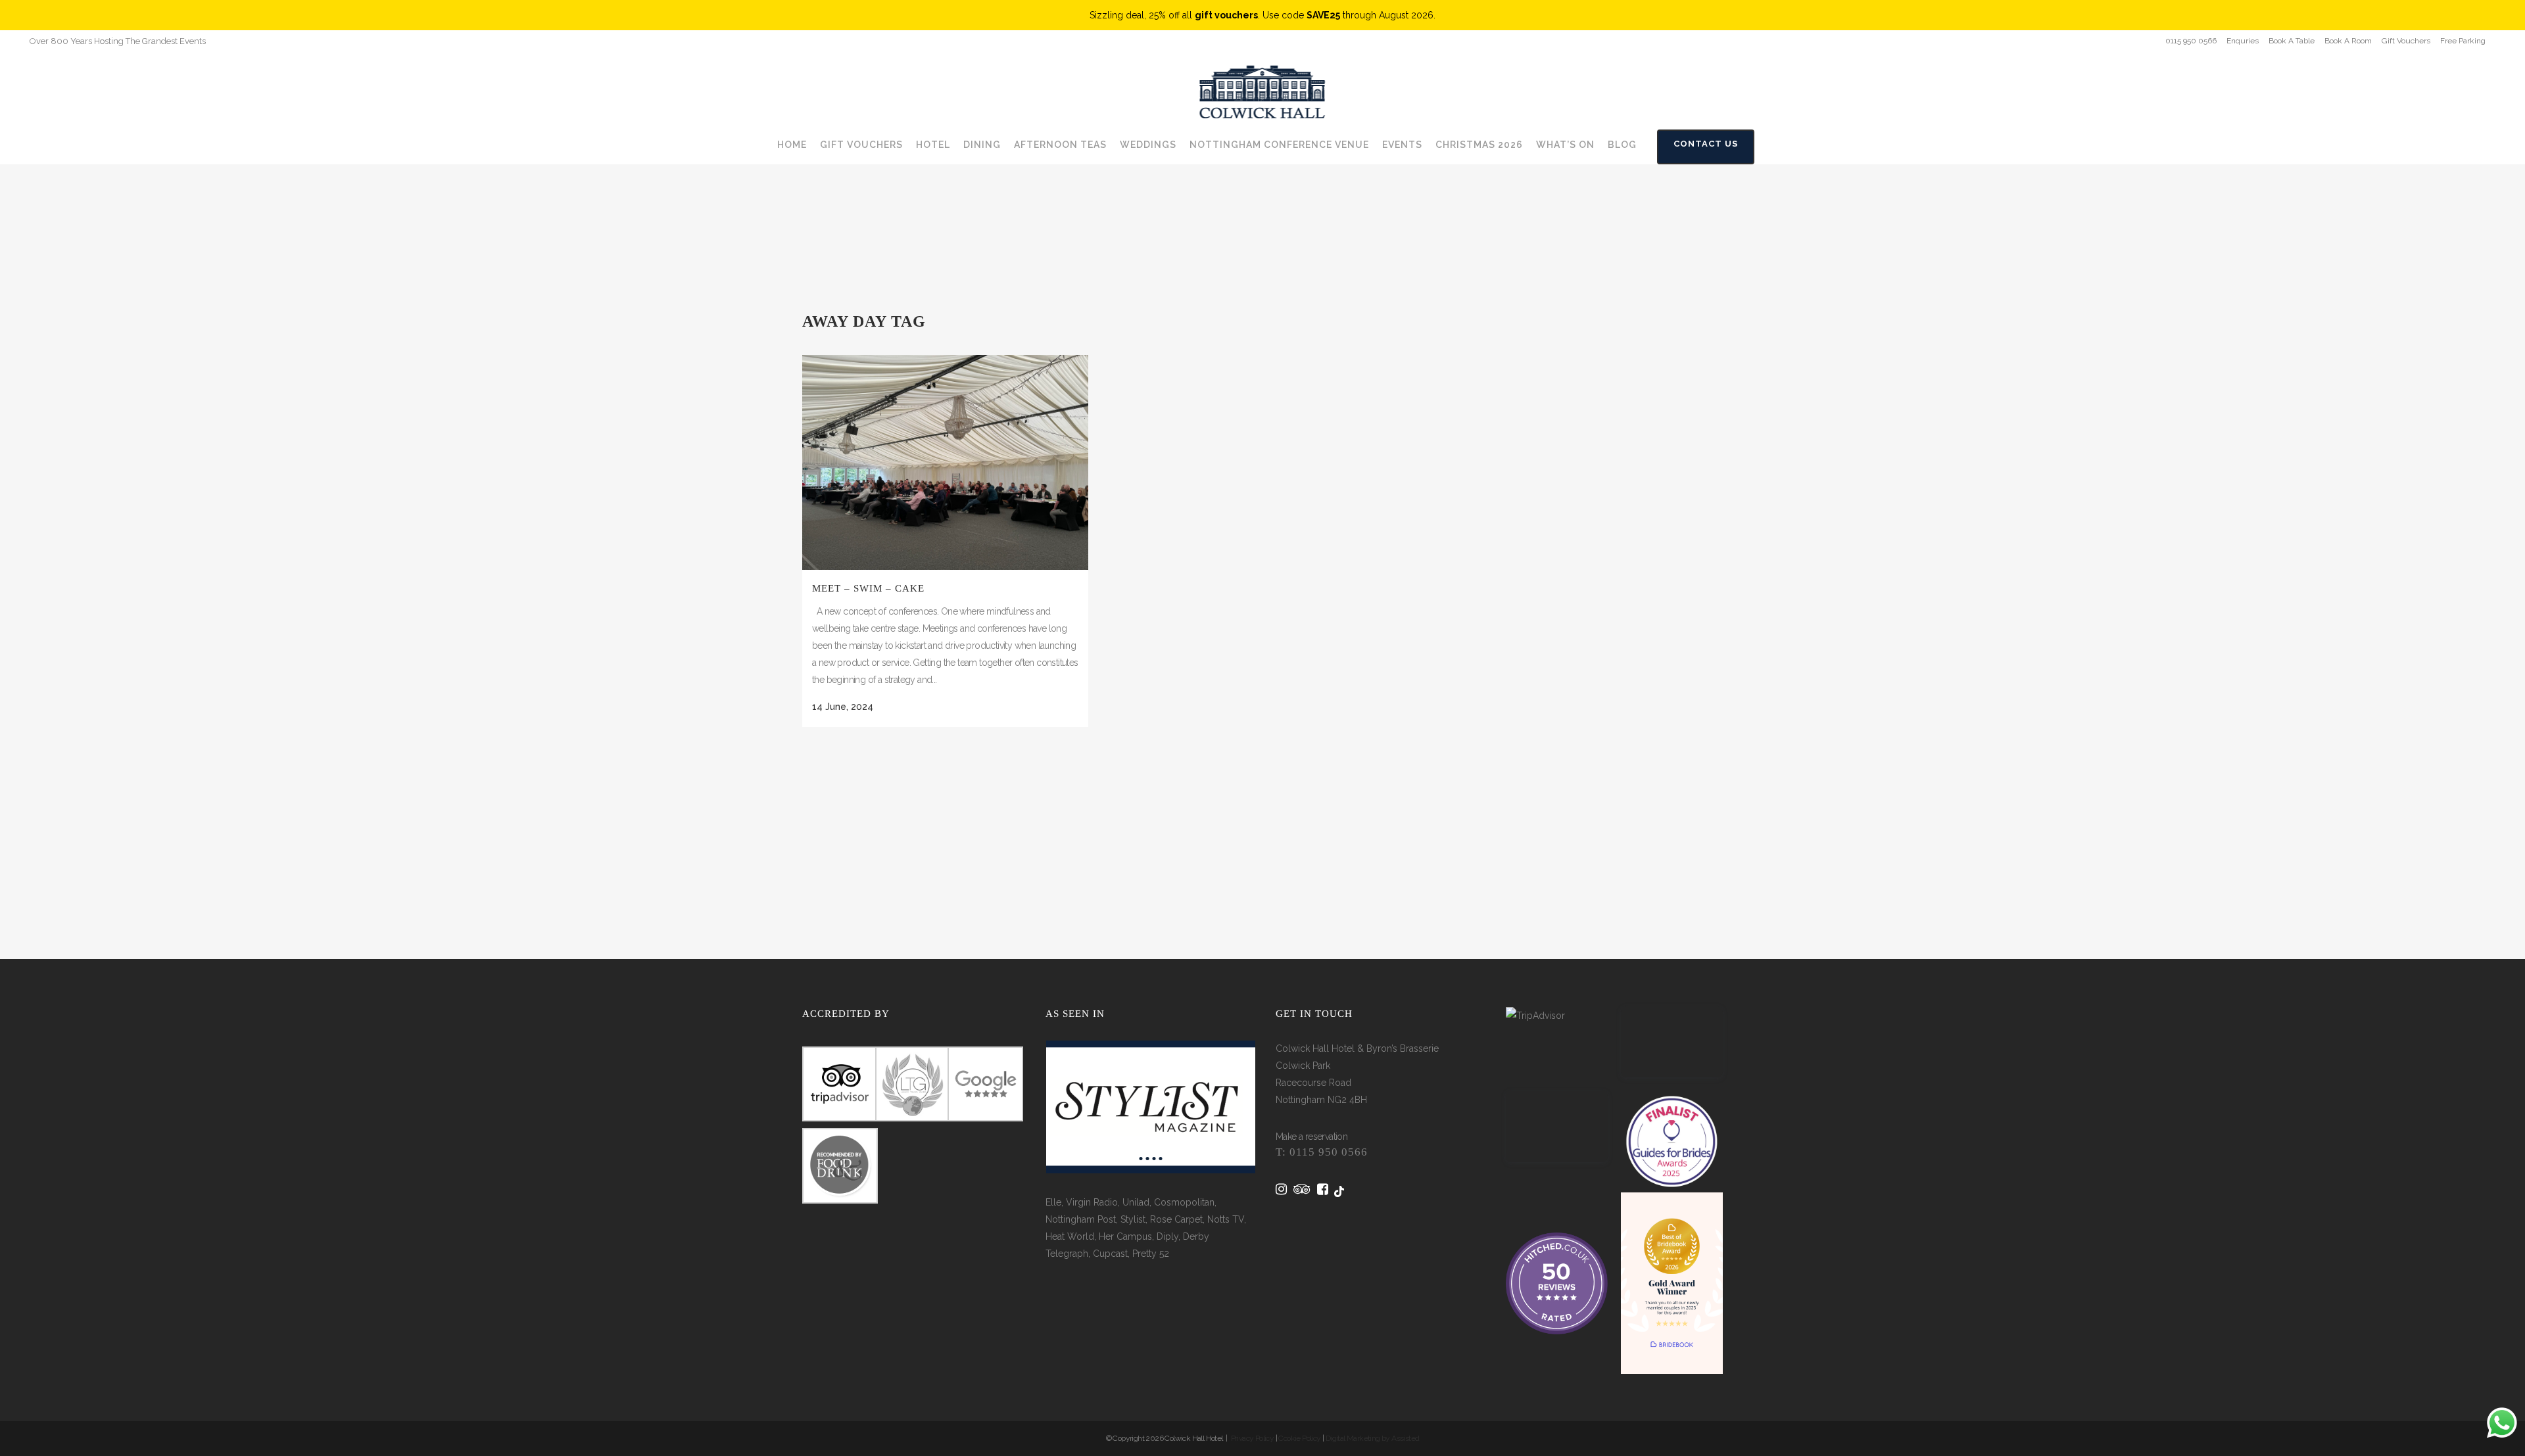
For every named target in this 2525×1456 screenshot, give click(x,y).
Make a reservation (1311, 1137)
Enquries (2243, 41)
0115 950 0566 (2191, 41)
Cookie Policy (1299, 1438)
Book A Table (2292, 41)
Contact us (1706, 144)
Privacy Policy (1253, 1438)
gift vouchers (1226, 15)
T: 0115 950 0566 (1322, 1152)
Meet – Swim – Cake (868, 588)
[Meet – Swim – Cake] (945, 462)
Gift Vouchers (2406, 41)
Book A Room (2348, 41)
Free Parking (2463, 41)
